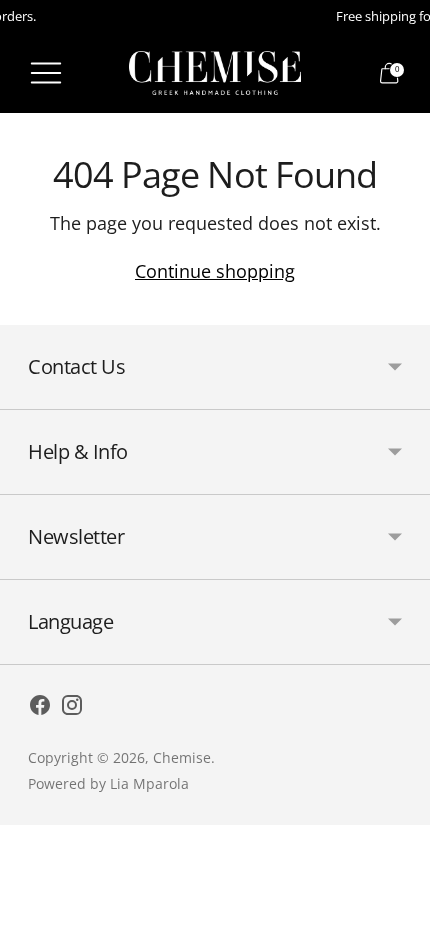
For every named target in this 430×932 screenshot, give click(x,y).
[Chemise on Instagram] (72, 708)
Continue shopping (215, 271)
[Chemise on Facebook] (40, 708)
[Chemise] (215, 73)
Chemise (182, 757)
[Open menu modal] (46, 73)
